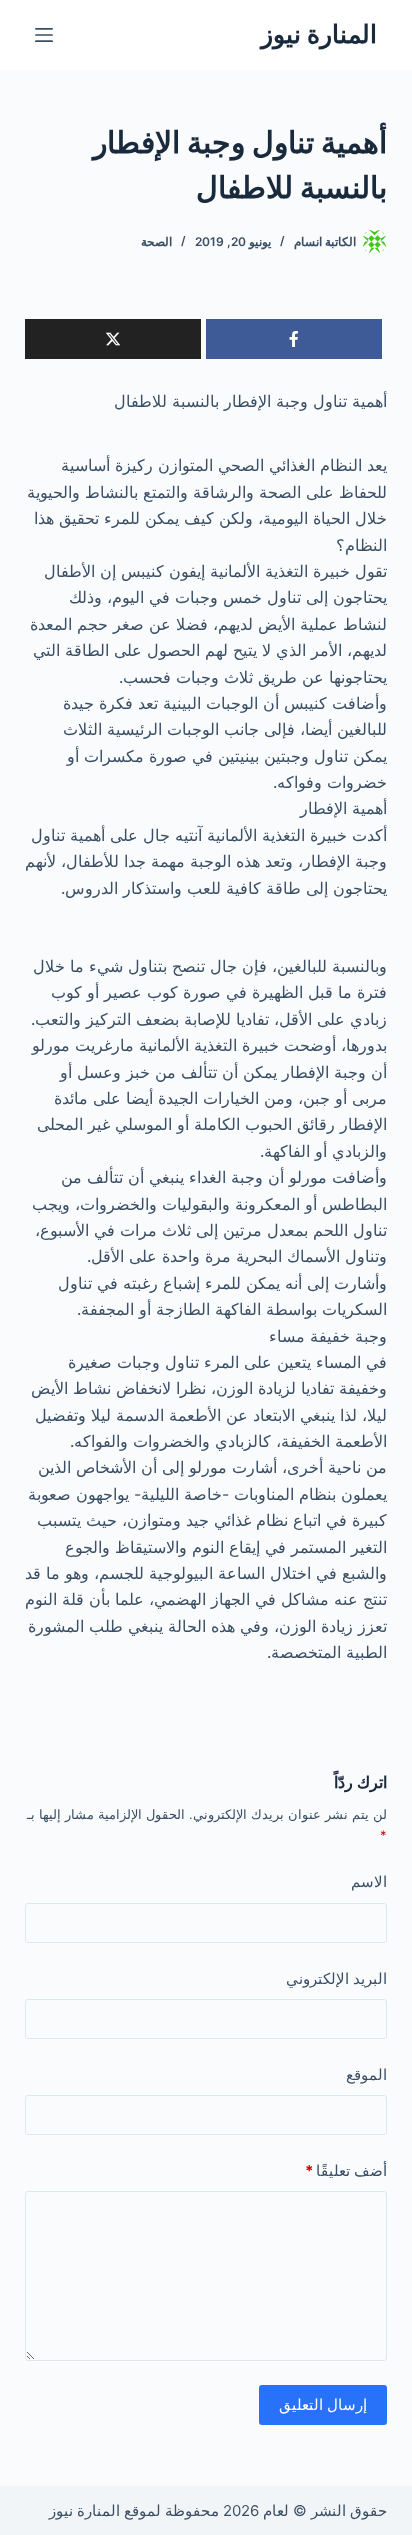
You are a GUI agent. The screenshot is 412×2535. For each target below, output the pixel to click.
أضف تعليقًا (346, 2170)
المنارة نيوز (319, 34)
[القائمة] (44, 35)
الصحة (156, 241)
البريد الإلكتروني (336, 1978)
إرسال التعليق (323, 2404)
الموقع (366, 2074)
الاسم (369, 1881)
